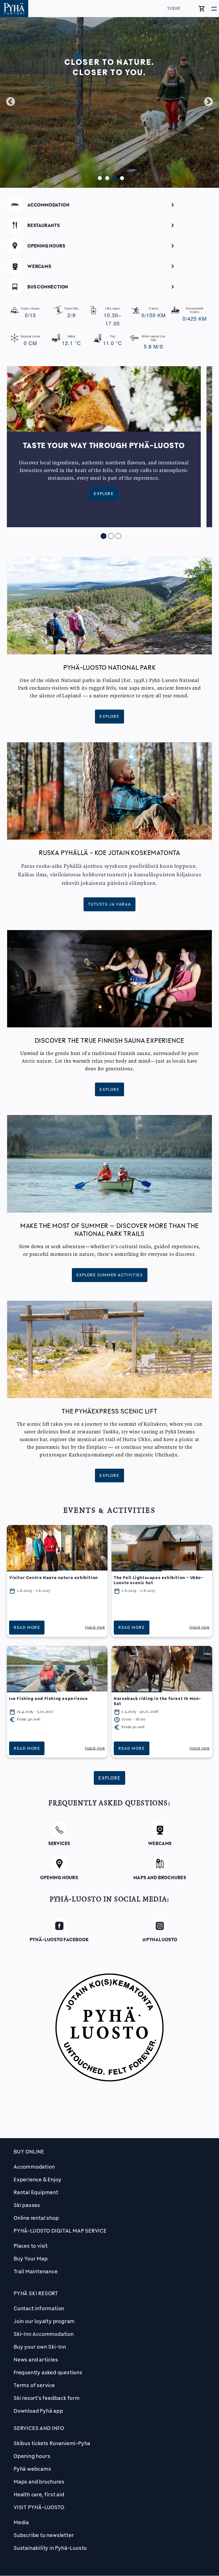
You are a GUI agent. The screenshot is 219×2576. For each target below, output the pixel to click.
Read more (27, 1627)
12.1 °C (72, 341)
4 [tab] (121, 177)
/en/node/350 (59, 1829)
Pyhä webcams (33, 2469)
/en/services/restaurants (109, 224)
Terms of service (34, 2385)
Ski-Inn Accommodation (44, 2334)
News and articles (36, 2359)
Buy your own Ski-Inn (40, 2347)
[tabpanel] (109, 102)
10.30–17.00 (112, 317)
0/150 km (154, 313)
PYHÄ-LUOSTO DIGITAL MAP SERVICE (60, 2231)
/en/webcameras (160, 1829)
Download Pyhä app (38, 2411)
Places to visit (31, 2246)
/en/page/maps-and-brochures (160, 1863)
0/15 (30, 313)
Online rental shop (36, 2218)
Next (208, 102)
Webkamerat (109, 265)
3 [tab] (113, 177)
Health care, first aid (39, 2494)
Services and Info (39, 2428)
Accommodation (34, 2167)
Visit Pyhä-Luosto (39, 2507)
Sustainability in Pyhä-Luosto (50, 2548)
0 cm (30, 341)
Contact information (39, 2308)
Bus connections (110, 286)
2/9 (71, 313)
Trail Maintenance (36, 2271)
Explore (104, 494)
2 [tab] (106, 177)
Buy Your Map (31, 2258)
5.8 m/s (153, 342)
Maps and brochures (39, 2482)
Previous (11, 102)
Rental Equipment (36, 2192)
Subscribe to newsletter (44, 2535)
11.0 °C (113, 341)
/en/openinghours (110, 245)
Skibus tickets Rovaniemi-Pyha (52, 2443)
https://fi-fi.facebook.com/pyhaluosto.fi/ (59, 1927)
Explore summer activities (110, 1275)
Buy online (29, 2152)
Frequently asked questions (48, 2372)
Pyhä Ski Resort (36, 2293)
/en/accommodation (109, 204)
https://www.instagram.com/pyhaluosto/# (160, 1927)
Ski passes (27, 2205)
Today (174, 9)
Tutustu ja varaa (110, 904)
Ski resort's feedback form (47, 2398)
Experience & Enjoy (37, 2179)
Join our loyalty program (44, 2321)
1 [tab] (98, 177)
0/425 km (195, 314)
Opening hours (32, 2456)
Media (21, 2522)
